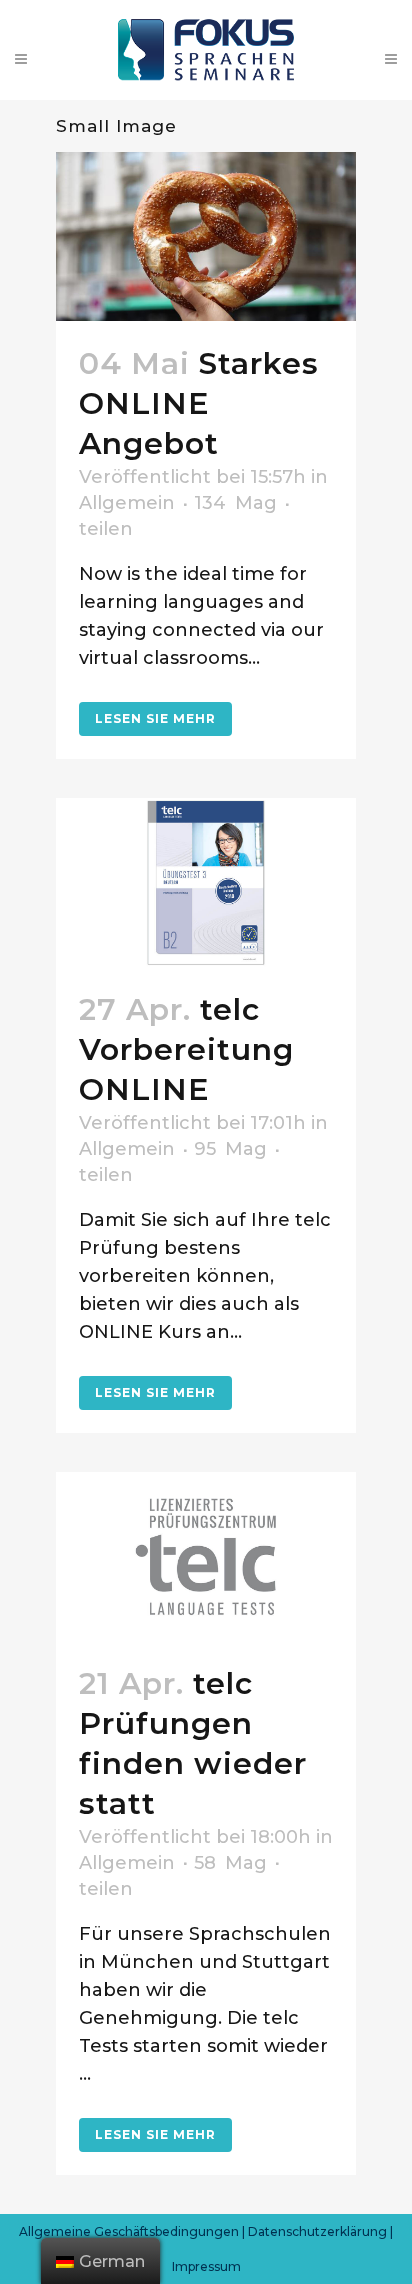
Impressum (206, 2266)
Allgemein (127, 503)
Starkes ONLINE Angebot (199, 403)
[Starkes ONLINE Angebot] (206, 236)
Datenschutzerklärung (317, 2231)
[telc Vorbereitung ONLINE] (206, 882)
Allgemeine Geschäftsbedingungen (129, 2231)
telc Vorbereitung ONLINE (186, 1049)
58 (230, 1863)
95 (230, 1149)
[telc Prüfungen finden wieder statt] (206, 1556)
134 (235, 503)
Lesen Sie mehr (155, 718)
